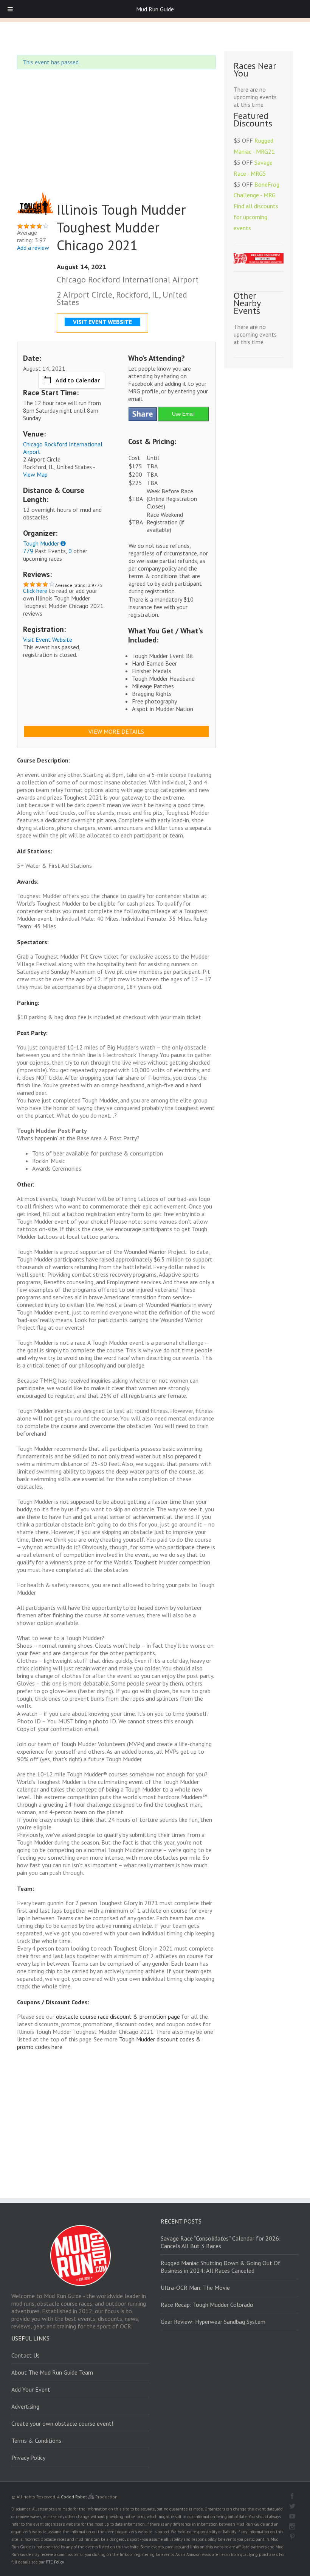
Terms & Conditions (36, 2440)
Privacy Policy (28, 2457)
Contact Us (26, 2355)
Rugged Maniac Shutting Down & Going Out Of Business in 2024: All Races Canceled (221, 2267)
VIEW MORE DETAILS (116, 731)
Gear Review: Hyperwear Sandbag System (213, 2322)
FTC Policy (55, 2562)
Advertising (25, 2406)
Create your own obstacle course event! (62, 2423)
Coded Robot (74, 2497)
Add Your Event (31, 2389)
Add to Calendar (78, 380)
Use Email (183, 414)
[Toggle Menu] (10, 9)
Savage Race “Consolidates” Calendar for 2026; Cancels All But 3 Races (221, 2242)
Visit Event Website (48, 639)
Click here (35, 591)
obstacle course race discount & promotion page (118, 2016)
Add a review (33, 248)
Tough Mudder (41, 543)
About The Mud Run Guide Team (52, 2372)
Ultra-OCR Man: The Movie (195, 2288)
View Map (35, 474)
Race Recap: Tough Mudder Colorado (207, 2305)
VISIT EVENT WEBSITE (102, 322)
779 (28, 551)
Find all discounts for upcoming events (256, 217)
